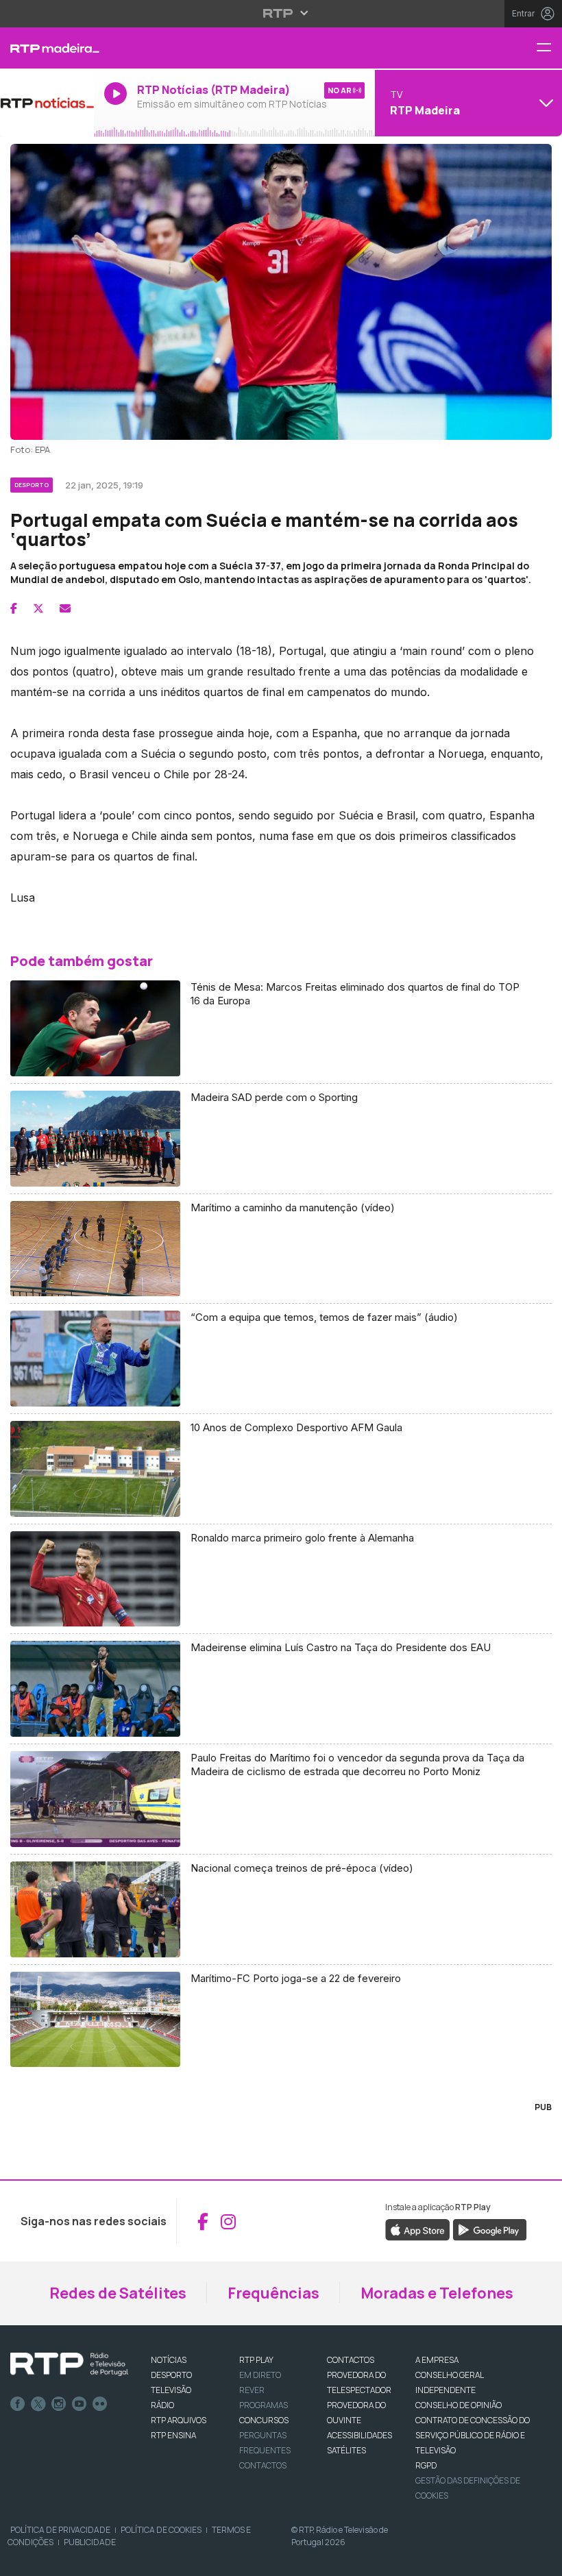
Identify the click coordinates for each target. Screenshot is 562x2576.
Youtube (80, 2404)
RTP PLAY (256, 2360)
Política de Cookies (161, 2530)
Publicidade (90, 2542)
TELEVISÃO (171, 2390)
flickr (100, 2404)
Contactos (263, 2465)
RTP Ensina (173, 2435)
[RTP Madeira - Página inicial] (47, 48)
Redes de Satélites (118, 2293)
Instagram (59, 2404)
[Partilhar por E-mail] (65, 608)
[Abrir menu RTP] (281, 13)
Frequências (273, 2293)
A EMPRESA (437, 2360)
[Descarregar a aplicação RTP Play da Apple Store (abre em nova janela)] (418, 2229)
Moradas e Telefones (437, 2293)
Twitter (38, 2404)
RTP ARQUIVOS (179, 2420)
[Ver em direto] (47, 103)
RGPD (426, 2465)
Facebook (18, 2404)
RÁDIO (162, 2405)
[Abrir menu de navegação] (549, 48)
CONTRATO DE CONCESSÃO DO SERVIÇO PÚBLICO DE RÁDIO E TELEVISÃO (473, 2435)
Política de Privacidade (60, 2530)
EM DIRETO (260, 2375)
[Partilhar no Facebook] (14, 608)
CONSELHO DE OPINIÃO (459, 2405)
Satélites (346, 2450)
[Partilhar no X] (38, 608)
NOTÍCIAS (169, 2360)
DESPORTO (171, 2375)
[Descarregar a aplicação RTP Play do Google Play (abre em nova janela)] (490, 2229)
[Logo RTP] (69, 2364)
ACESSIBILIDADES (359, 2435)
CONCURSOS (264, 2420)
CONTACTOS (351, 2360)
